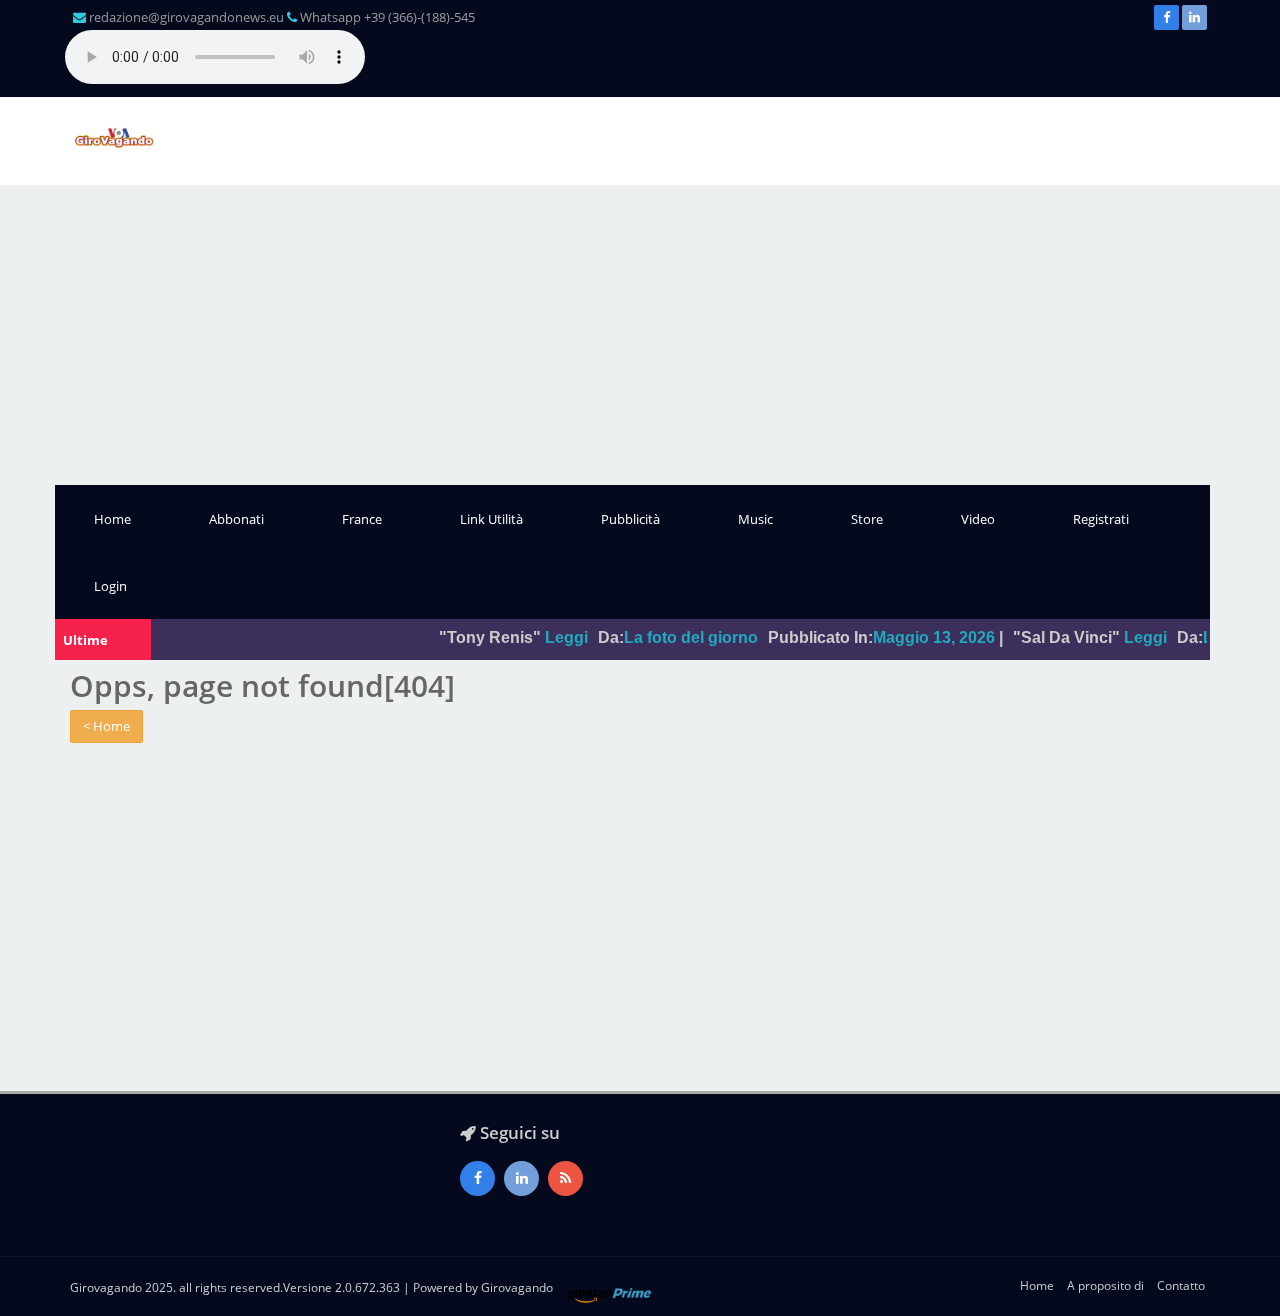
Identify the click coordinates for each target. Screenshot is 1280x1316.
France (362, 519)
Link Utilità (491, 519)
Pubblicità (630, 519)
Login (110, 586)
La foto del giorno (671, 637)
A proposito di (1105, 1285)
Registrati (1101, 519)
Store (867, 519)
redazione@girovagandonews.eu (186, 17)
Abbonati (236, 519)
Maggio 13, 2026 (914, 637)
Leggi (546, 637)
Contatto (1181, 1285)
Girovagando (517, 1287)
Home (112, 519)
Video (978, 519)
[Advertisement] (640, 335)
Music (755, 519)
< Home (106, 726)
